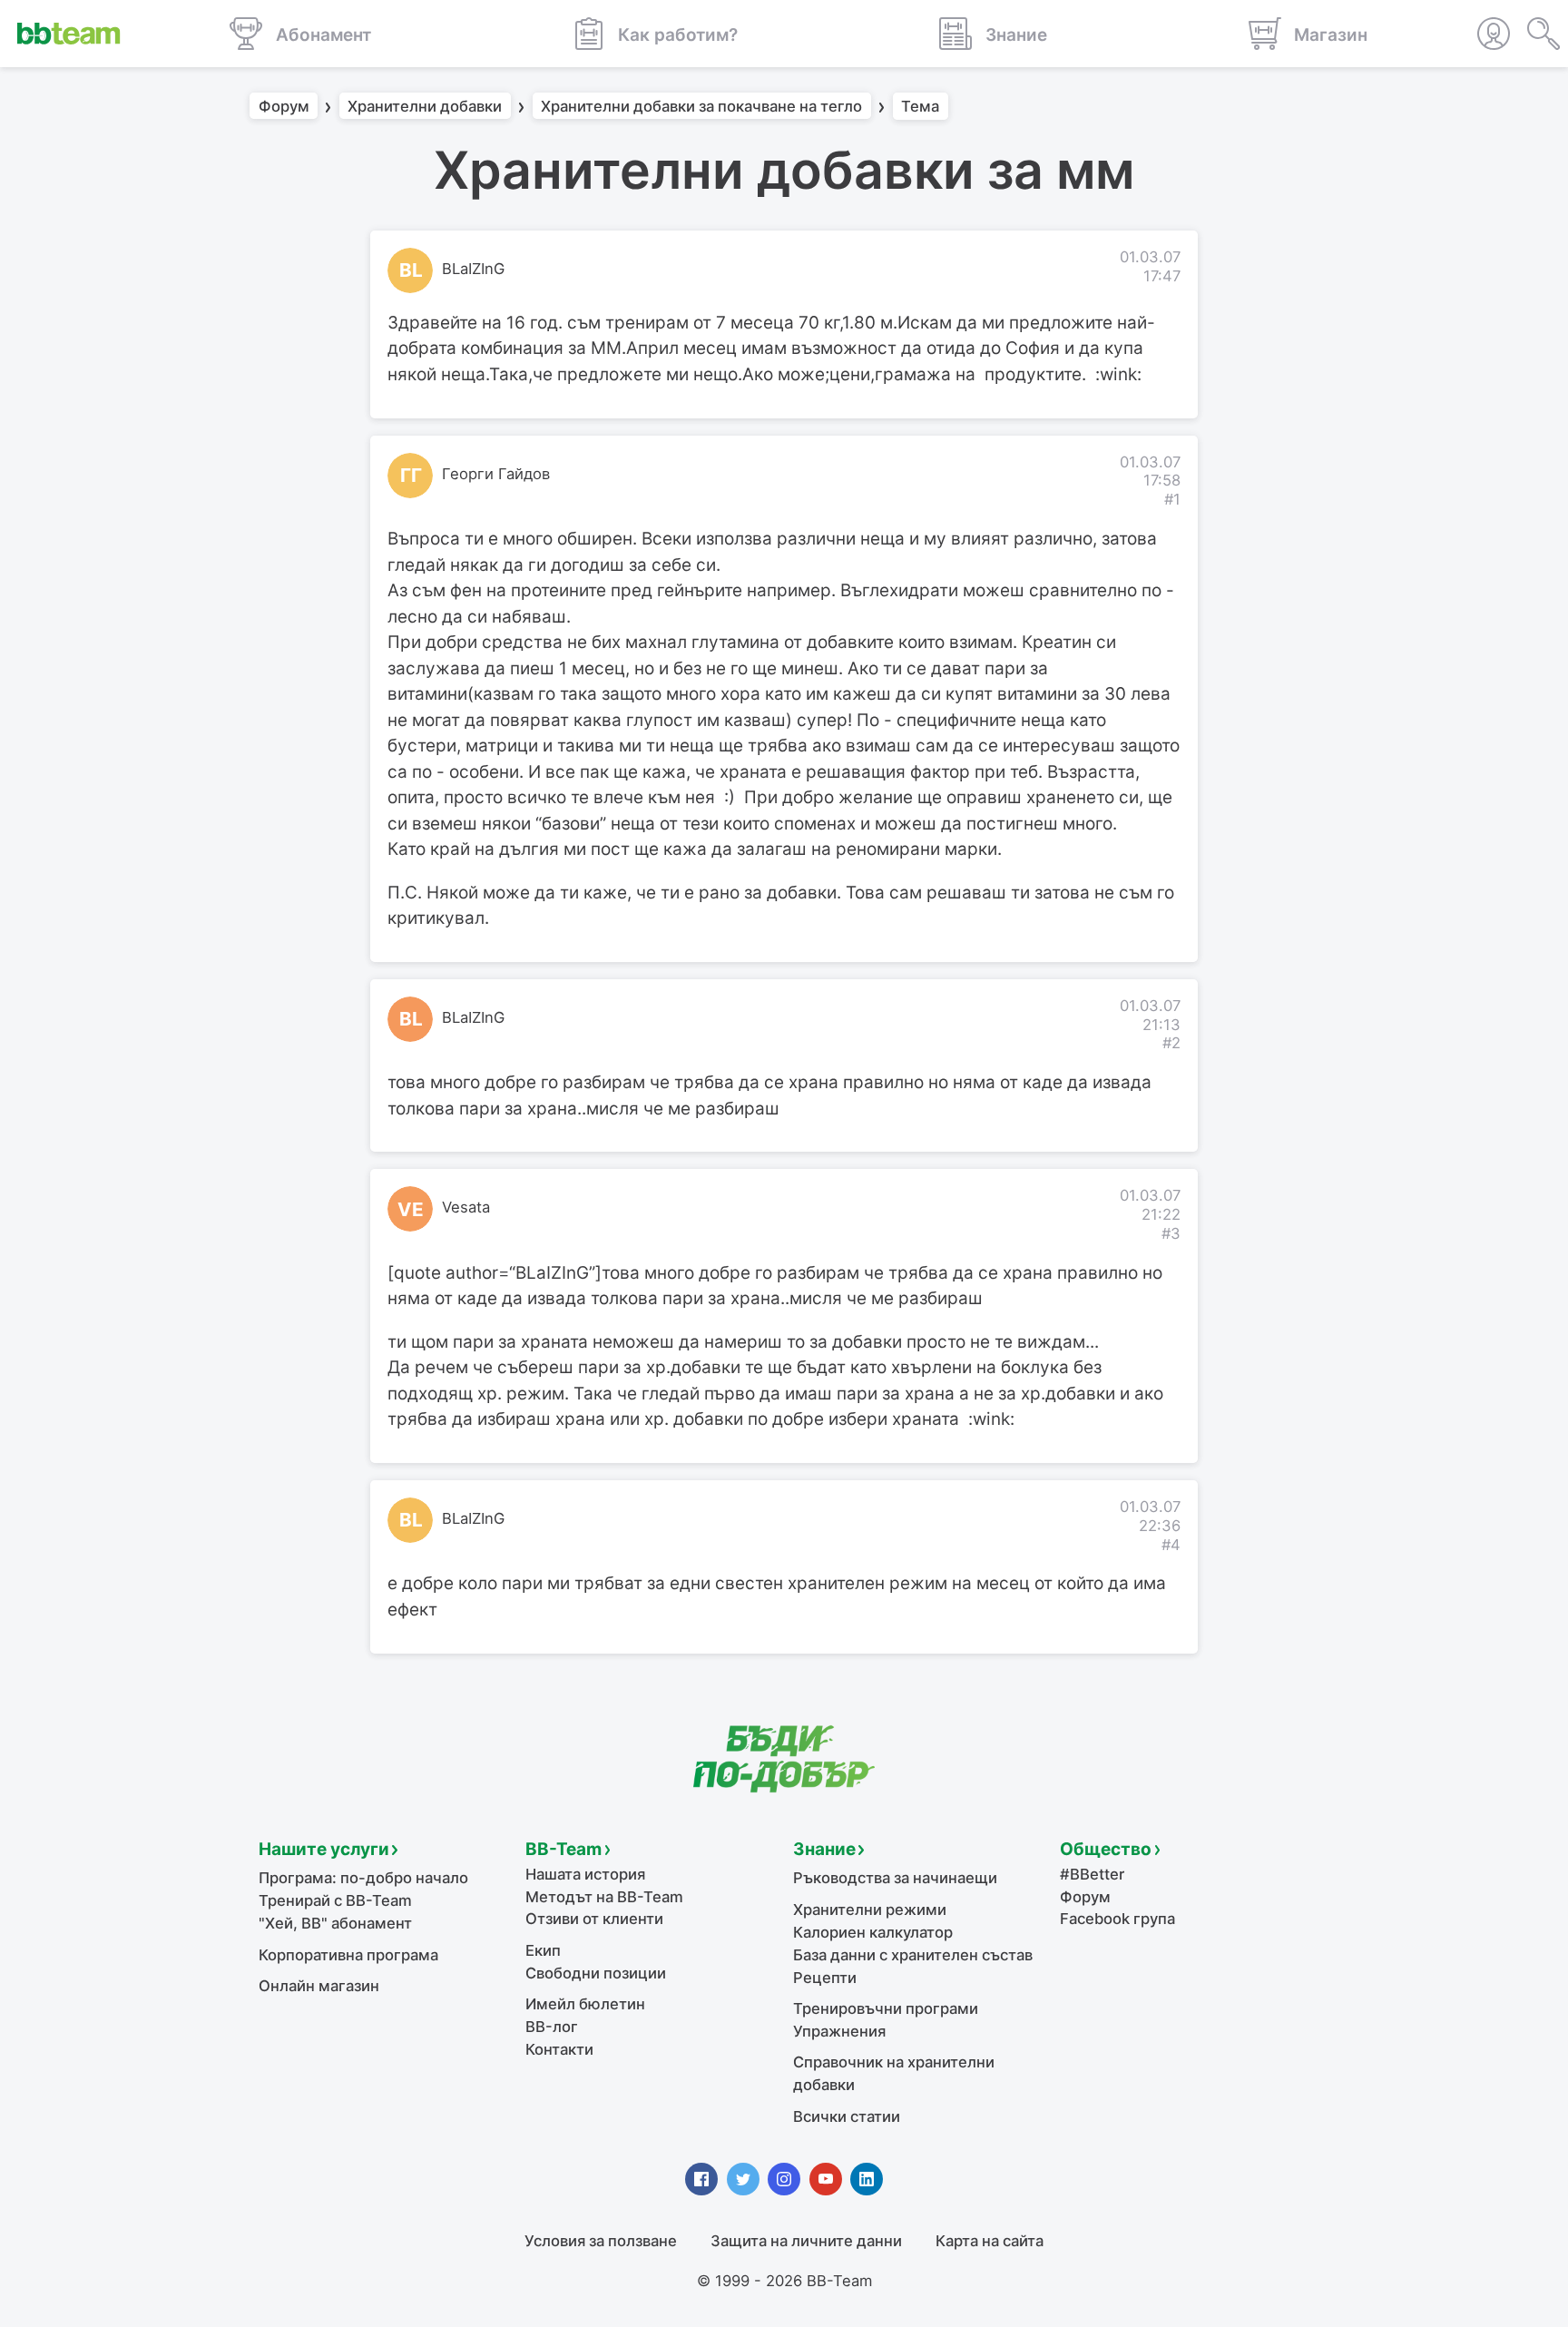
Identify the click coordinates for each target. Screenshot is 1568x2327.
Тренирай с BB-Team (335, 1900)
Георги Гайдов (496, 474)
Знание (824, 1849)
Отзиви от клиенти (594, 1919)
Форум (284, 106)
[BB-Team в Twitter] (743, 2179)
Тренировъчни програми (886, 2008)
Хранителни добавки (425, 106)
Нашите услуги (324, 1849)
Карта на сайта (990, 2241)
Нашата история (585, 1874)
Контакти (559, 2049)
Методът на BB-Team (604, 1897)
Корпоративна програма (348, 1955)
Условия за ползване (601, 2241)
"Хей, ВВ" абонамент (335, 1923)
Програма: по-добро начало (363, 1878)
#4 (1171, 1545)
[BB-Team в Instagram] (784, 2179)
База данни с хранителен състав (913, 1955)
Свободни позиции (596, 1973)
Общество (1106, 1849)
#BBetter (1092, 1874)
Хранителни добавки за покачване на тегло (701, 106)
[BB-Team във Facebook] (701, 2179)
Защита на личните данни (806, 2241)
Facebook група (1117, 1919)
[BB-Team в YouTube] (826, 2179)
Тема (920, 106)
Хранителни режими (870, 1910)
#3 (1171, 1233)
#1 (1172, 499)
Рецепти (825, 1978)
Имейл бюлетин (585, 2004)
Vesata (466, 1207)
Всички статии (847, 2116)
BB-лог (552, 2027)
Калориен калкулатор (873, 1932)
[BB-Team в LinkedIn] (867, 2179)
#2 (1171, 1043)
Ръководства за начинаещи (895, 1878)
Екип (543, 1950)
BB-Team (563, 1849)
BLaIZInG (473, 269)
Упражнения (839, 2031)
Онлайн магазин (319, 1986)
